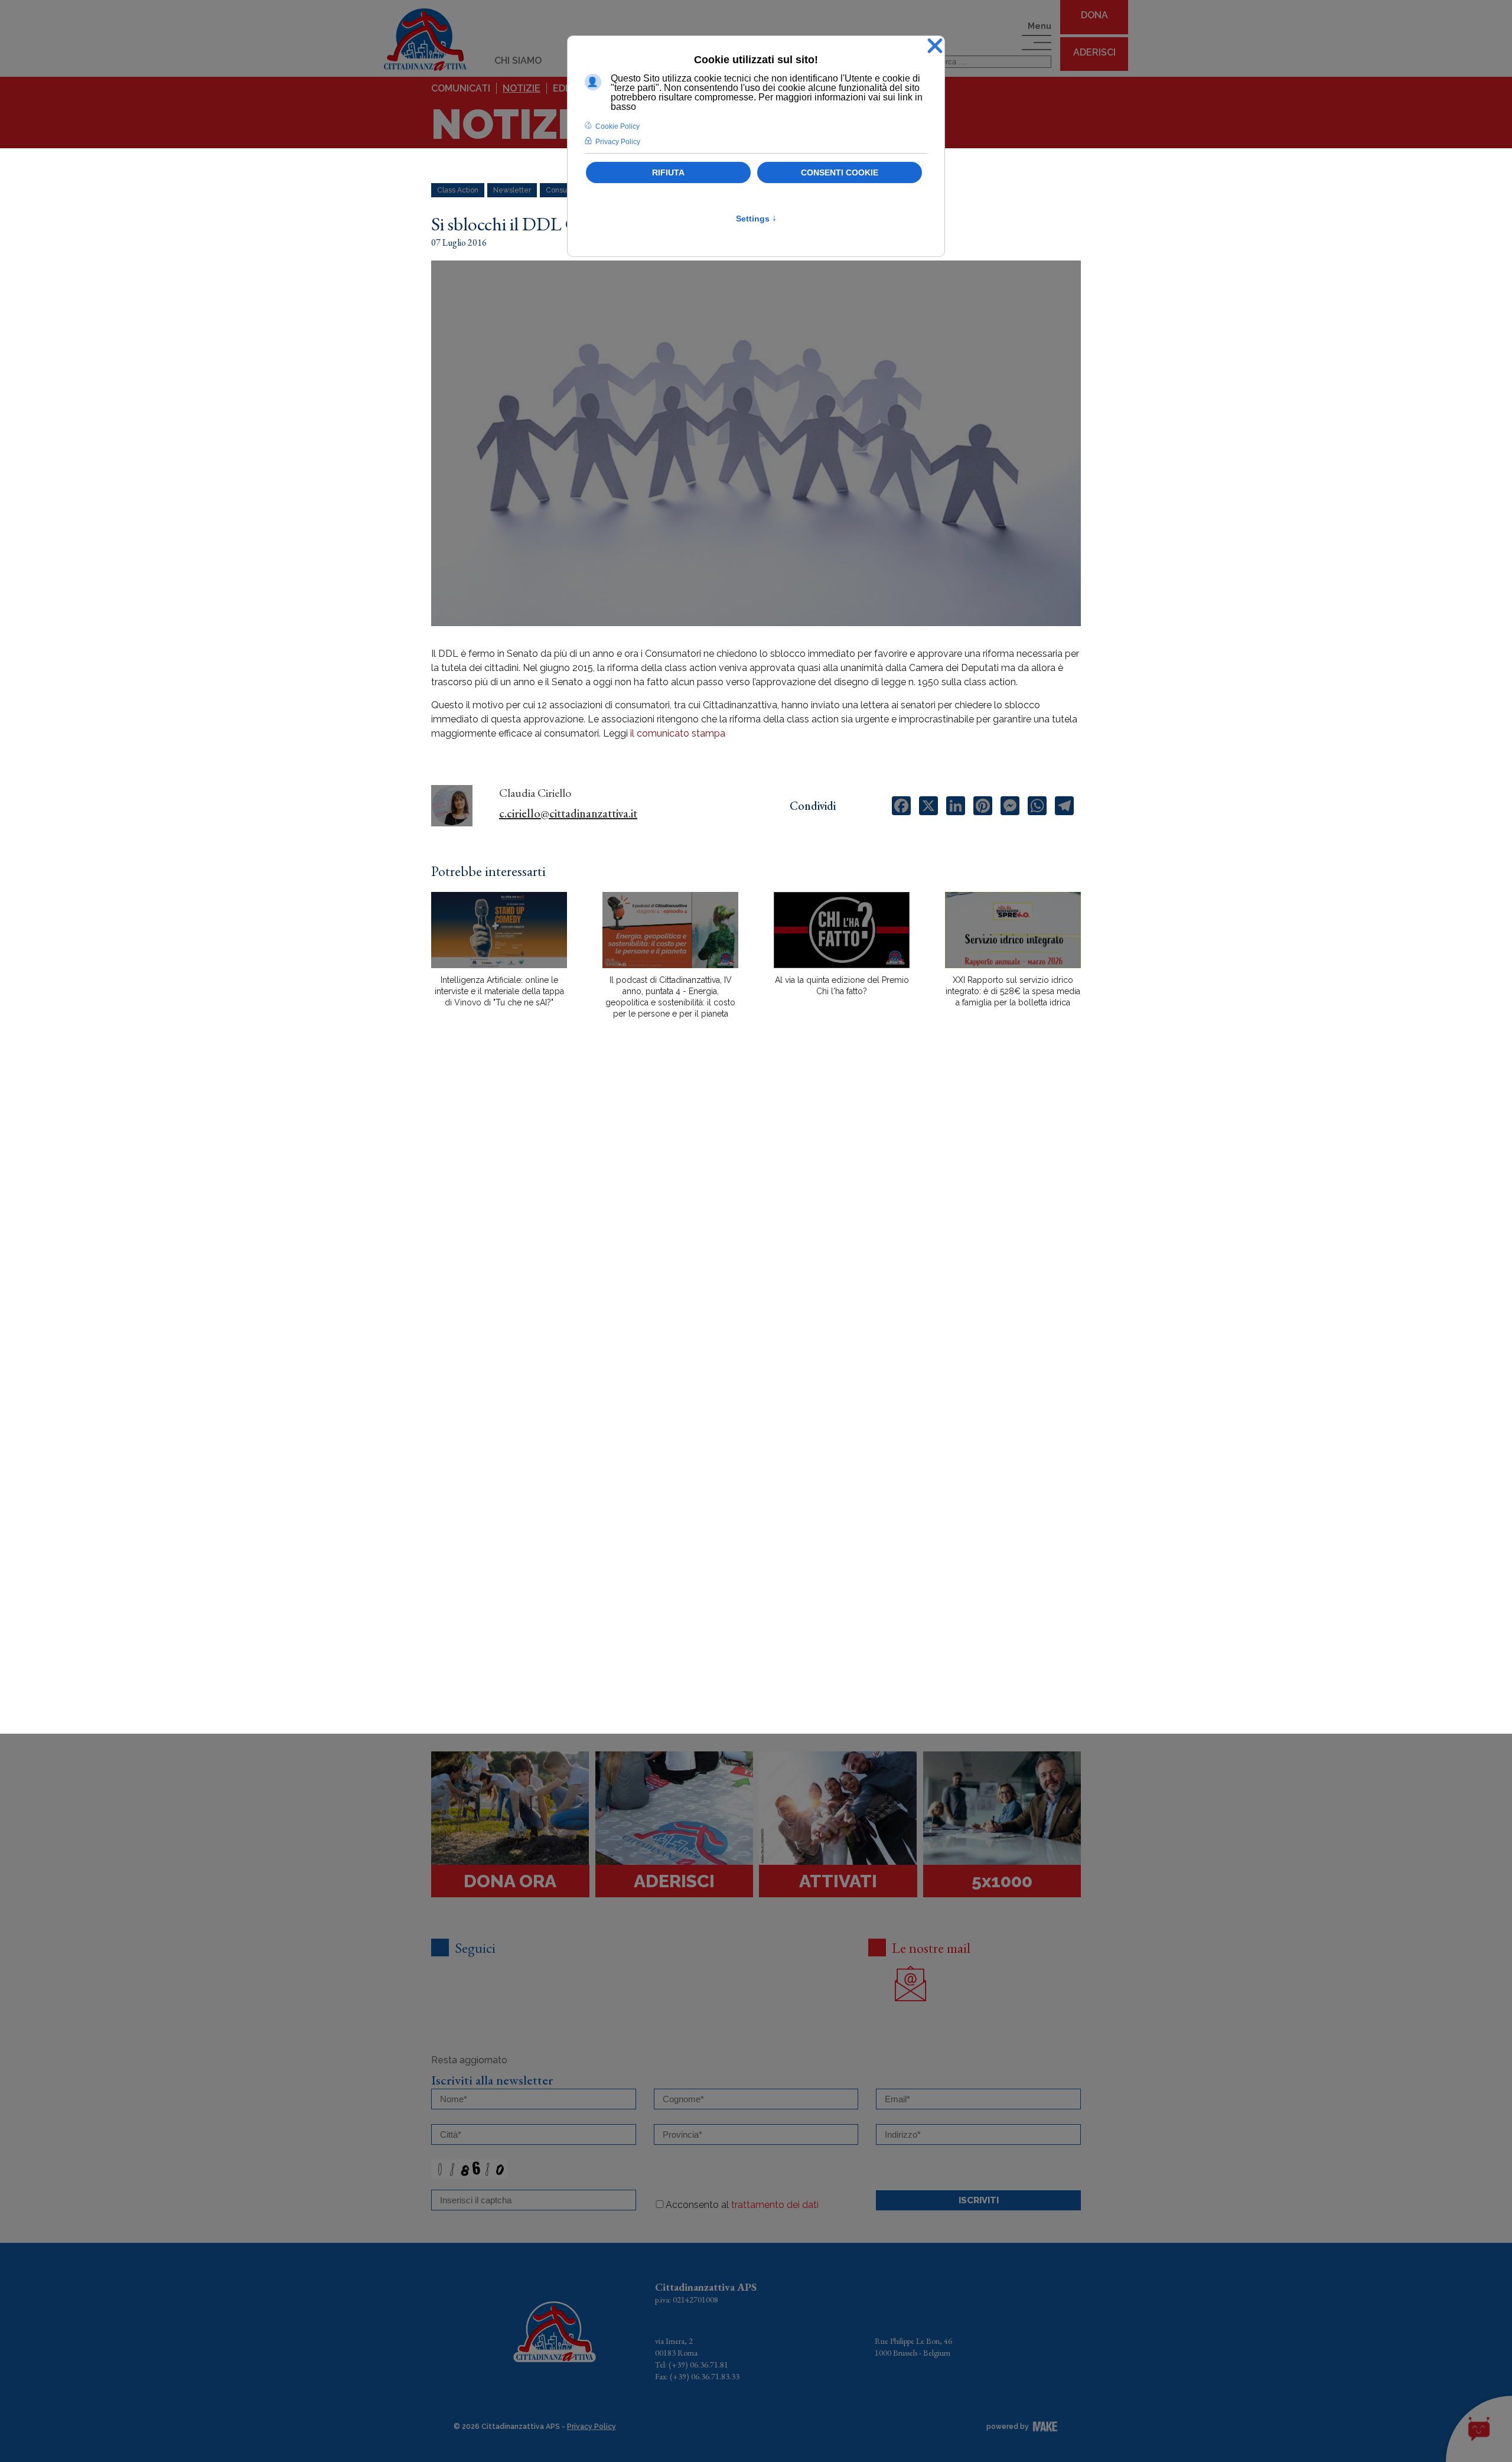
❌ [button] (935, 46)
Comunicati (461, 88)
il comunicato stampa (678, 733)
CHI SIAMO (518, 61)
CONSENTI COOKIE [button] (840, 172)
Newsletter (512, 190)
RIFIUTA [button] (668, 172)
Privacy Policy (592, 2427)
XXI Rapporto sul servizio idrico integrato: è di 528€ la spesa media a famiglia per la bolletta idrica (1013, 991)
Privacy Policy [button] (618, 142)
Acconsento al (742, 2205)
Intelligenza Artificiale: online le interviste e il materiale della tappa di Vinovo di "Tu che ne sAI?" (499, 991)
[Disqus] (756, 1235)
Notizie (522, 88)
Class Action (458, 190)
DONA (1094, 15)
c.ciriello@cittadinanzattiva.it (568, 813)
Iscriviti (979, 2200)
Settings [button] (756, 219)
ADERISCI (1094, 52)
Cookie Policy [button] (617, 126)
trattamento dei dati (775, 2205)
